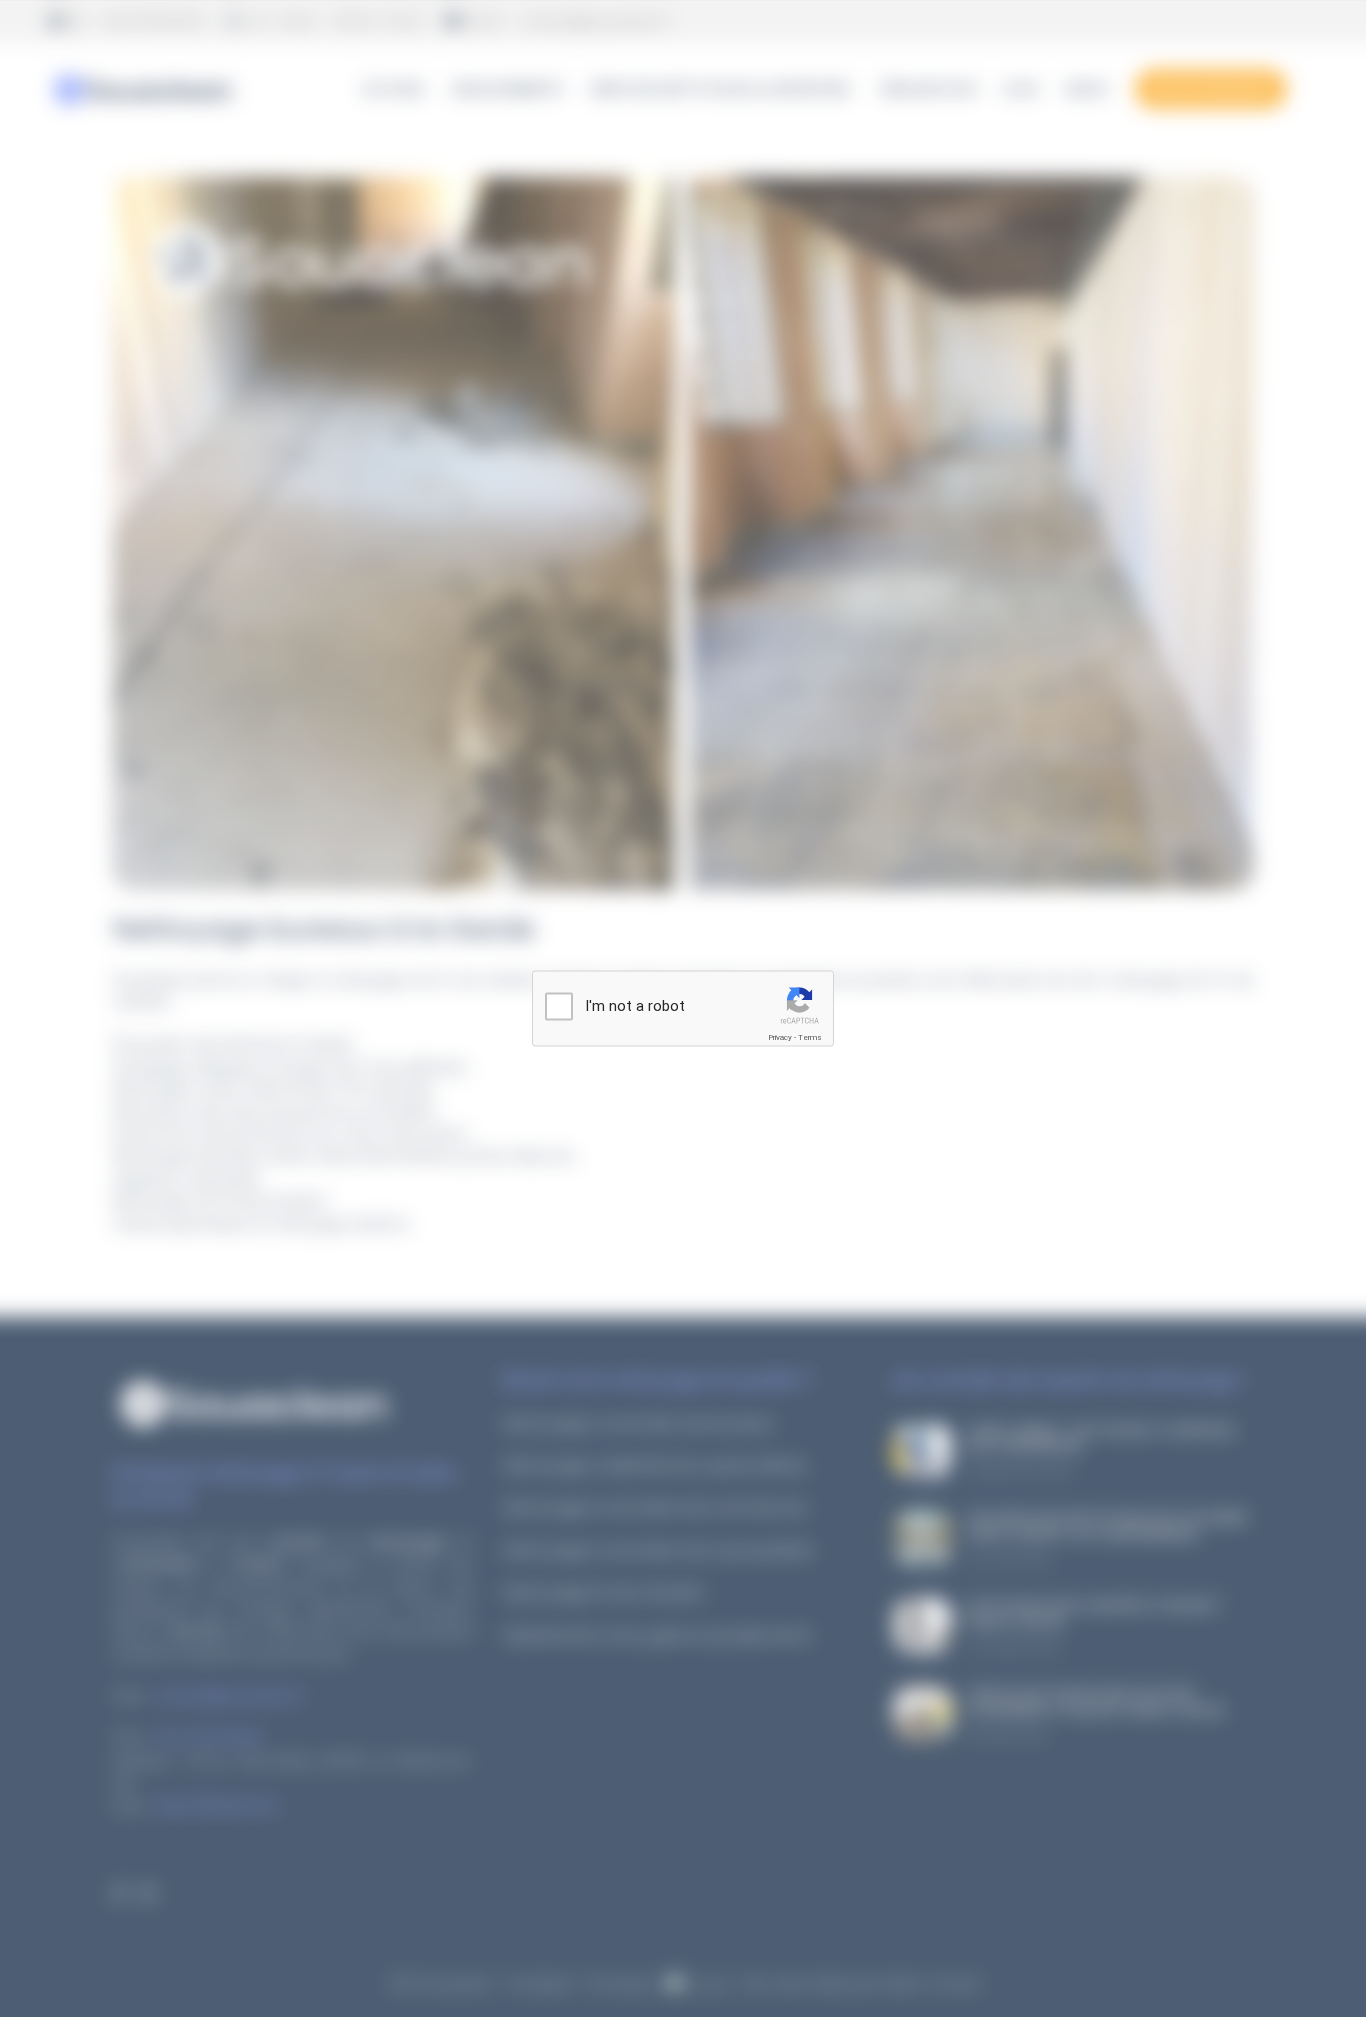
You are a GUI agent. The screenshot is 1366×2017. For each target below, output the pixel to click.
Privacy (780, 1037)
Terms (810, 1037)
